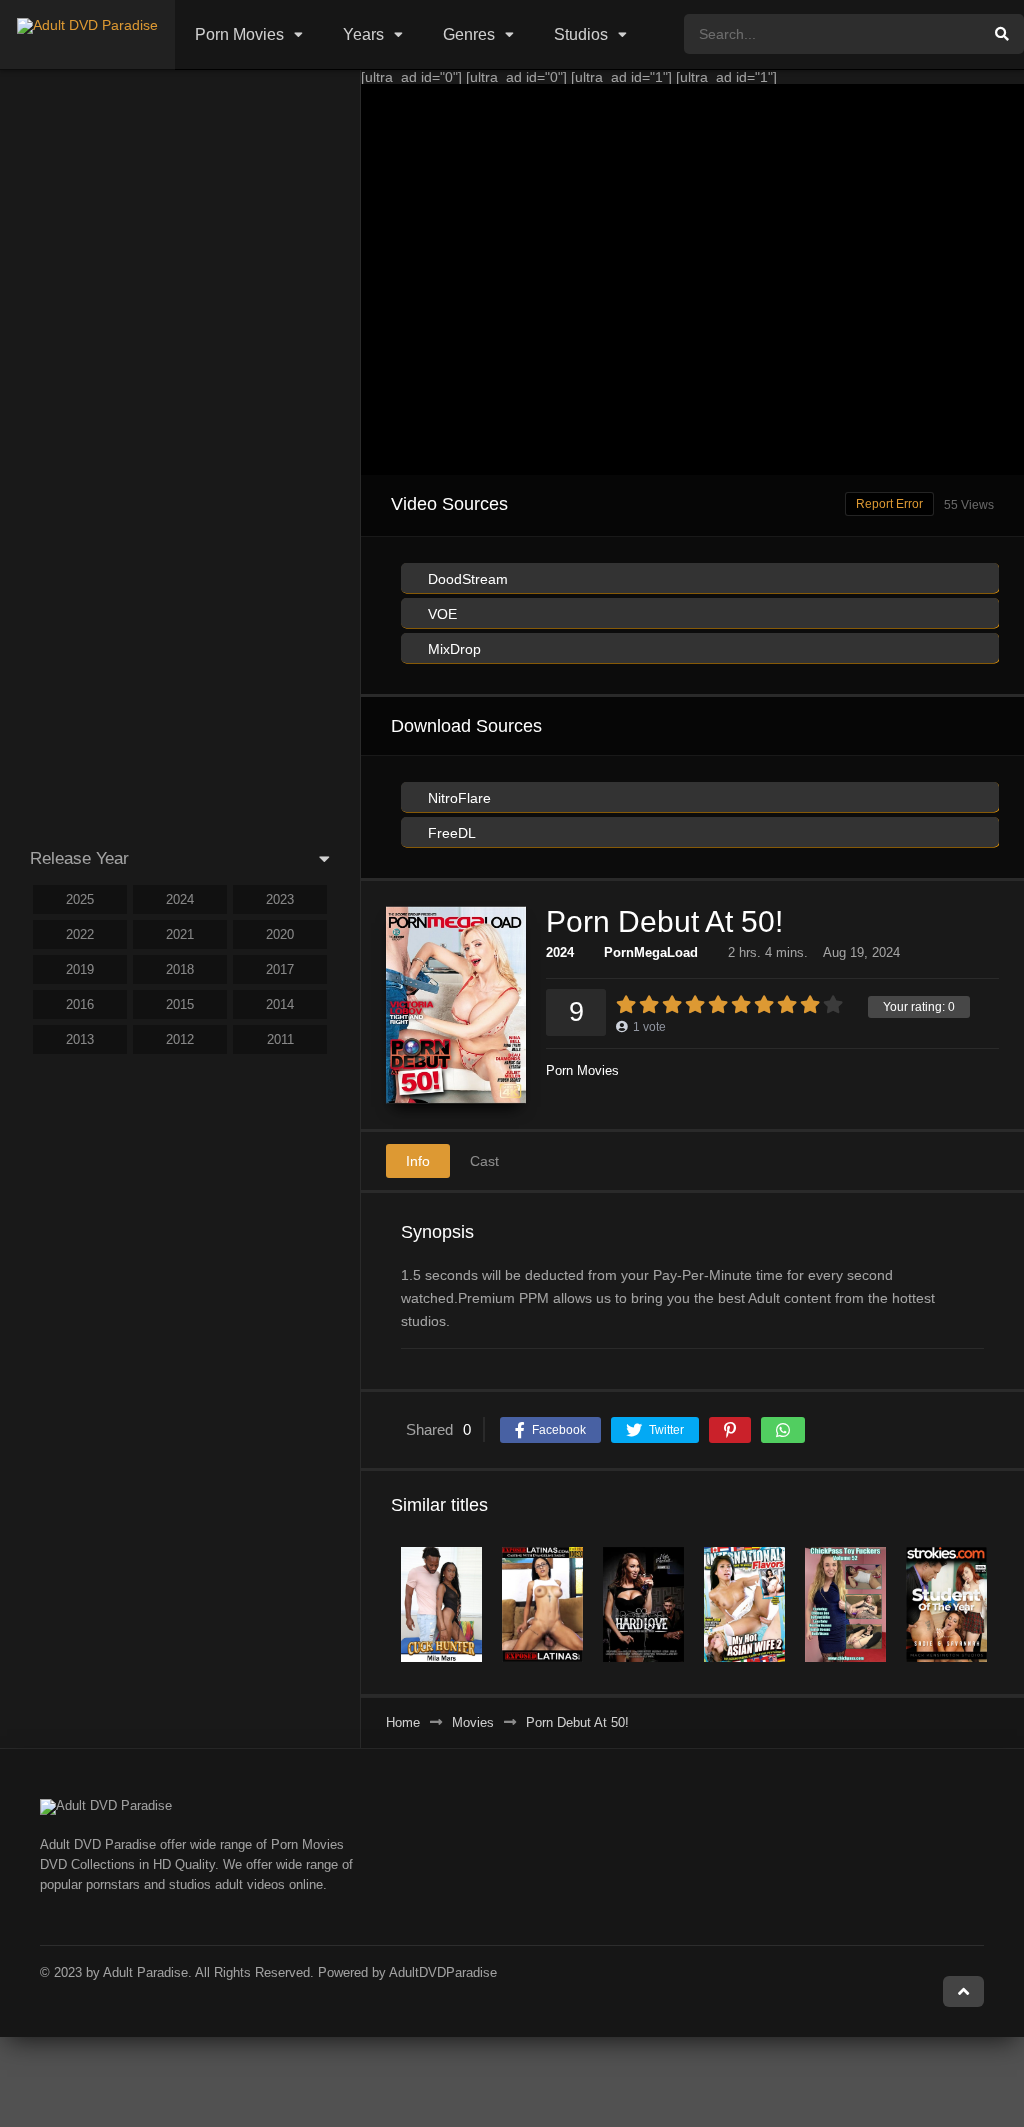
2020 (280, 934)
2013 (80, 1039)
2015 (180, 1004)
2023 (280, 899)
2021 (180, 934)
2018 (180, 969)
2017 (280, 969)
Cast (484, 1161)
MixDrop (452, 649)
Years (363, 34)
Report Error (889, 504)
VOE (440, 614)
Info (418, 1161)
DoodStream (466, 579)
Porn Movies (239, 34)
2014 (280, 1004)
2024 (560, 952)
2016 (80, 1004)
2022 (80, 934)
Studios (581, 34)
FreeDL (450, 833)
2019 (80, 969)
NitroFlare (457, 798)
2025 (80, 899)
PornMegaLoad (651, 952)
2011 (280, 1039)
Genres (469, 34)
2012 (180, 1039)
